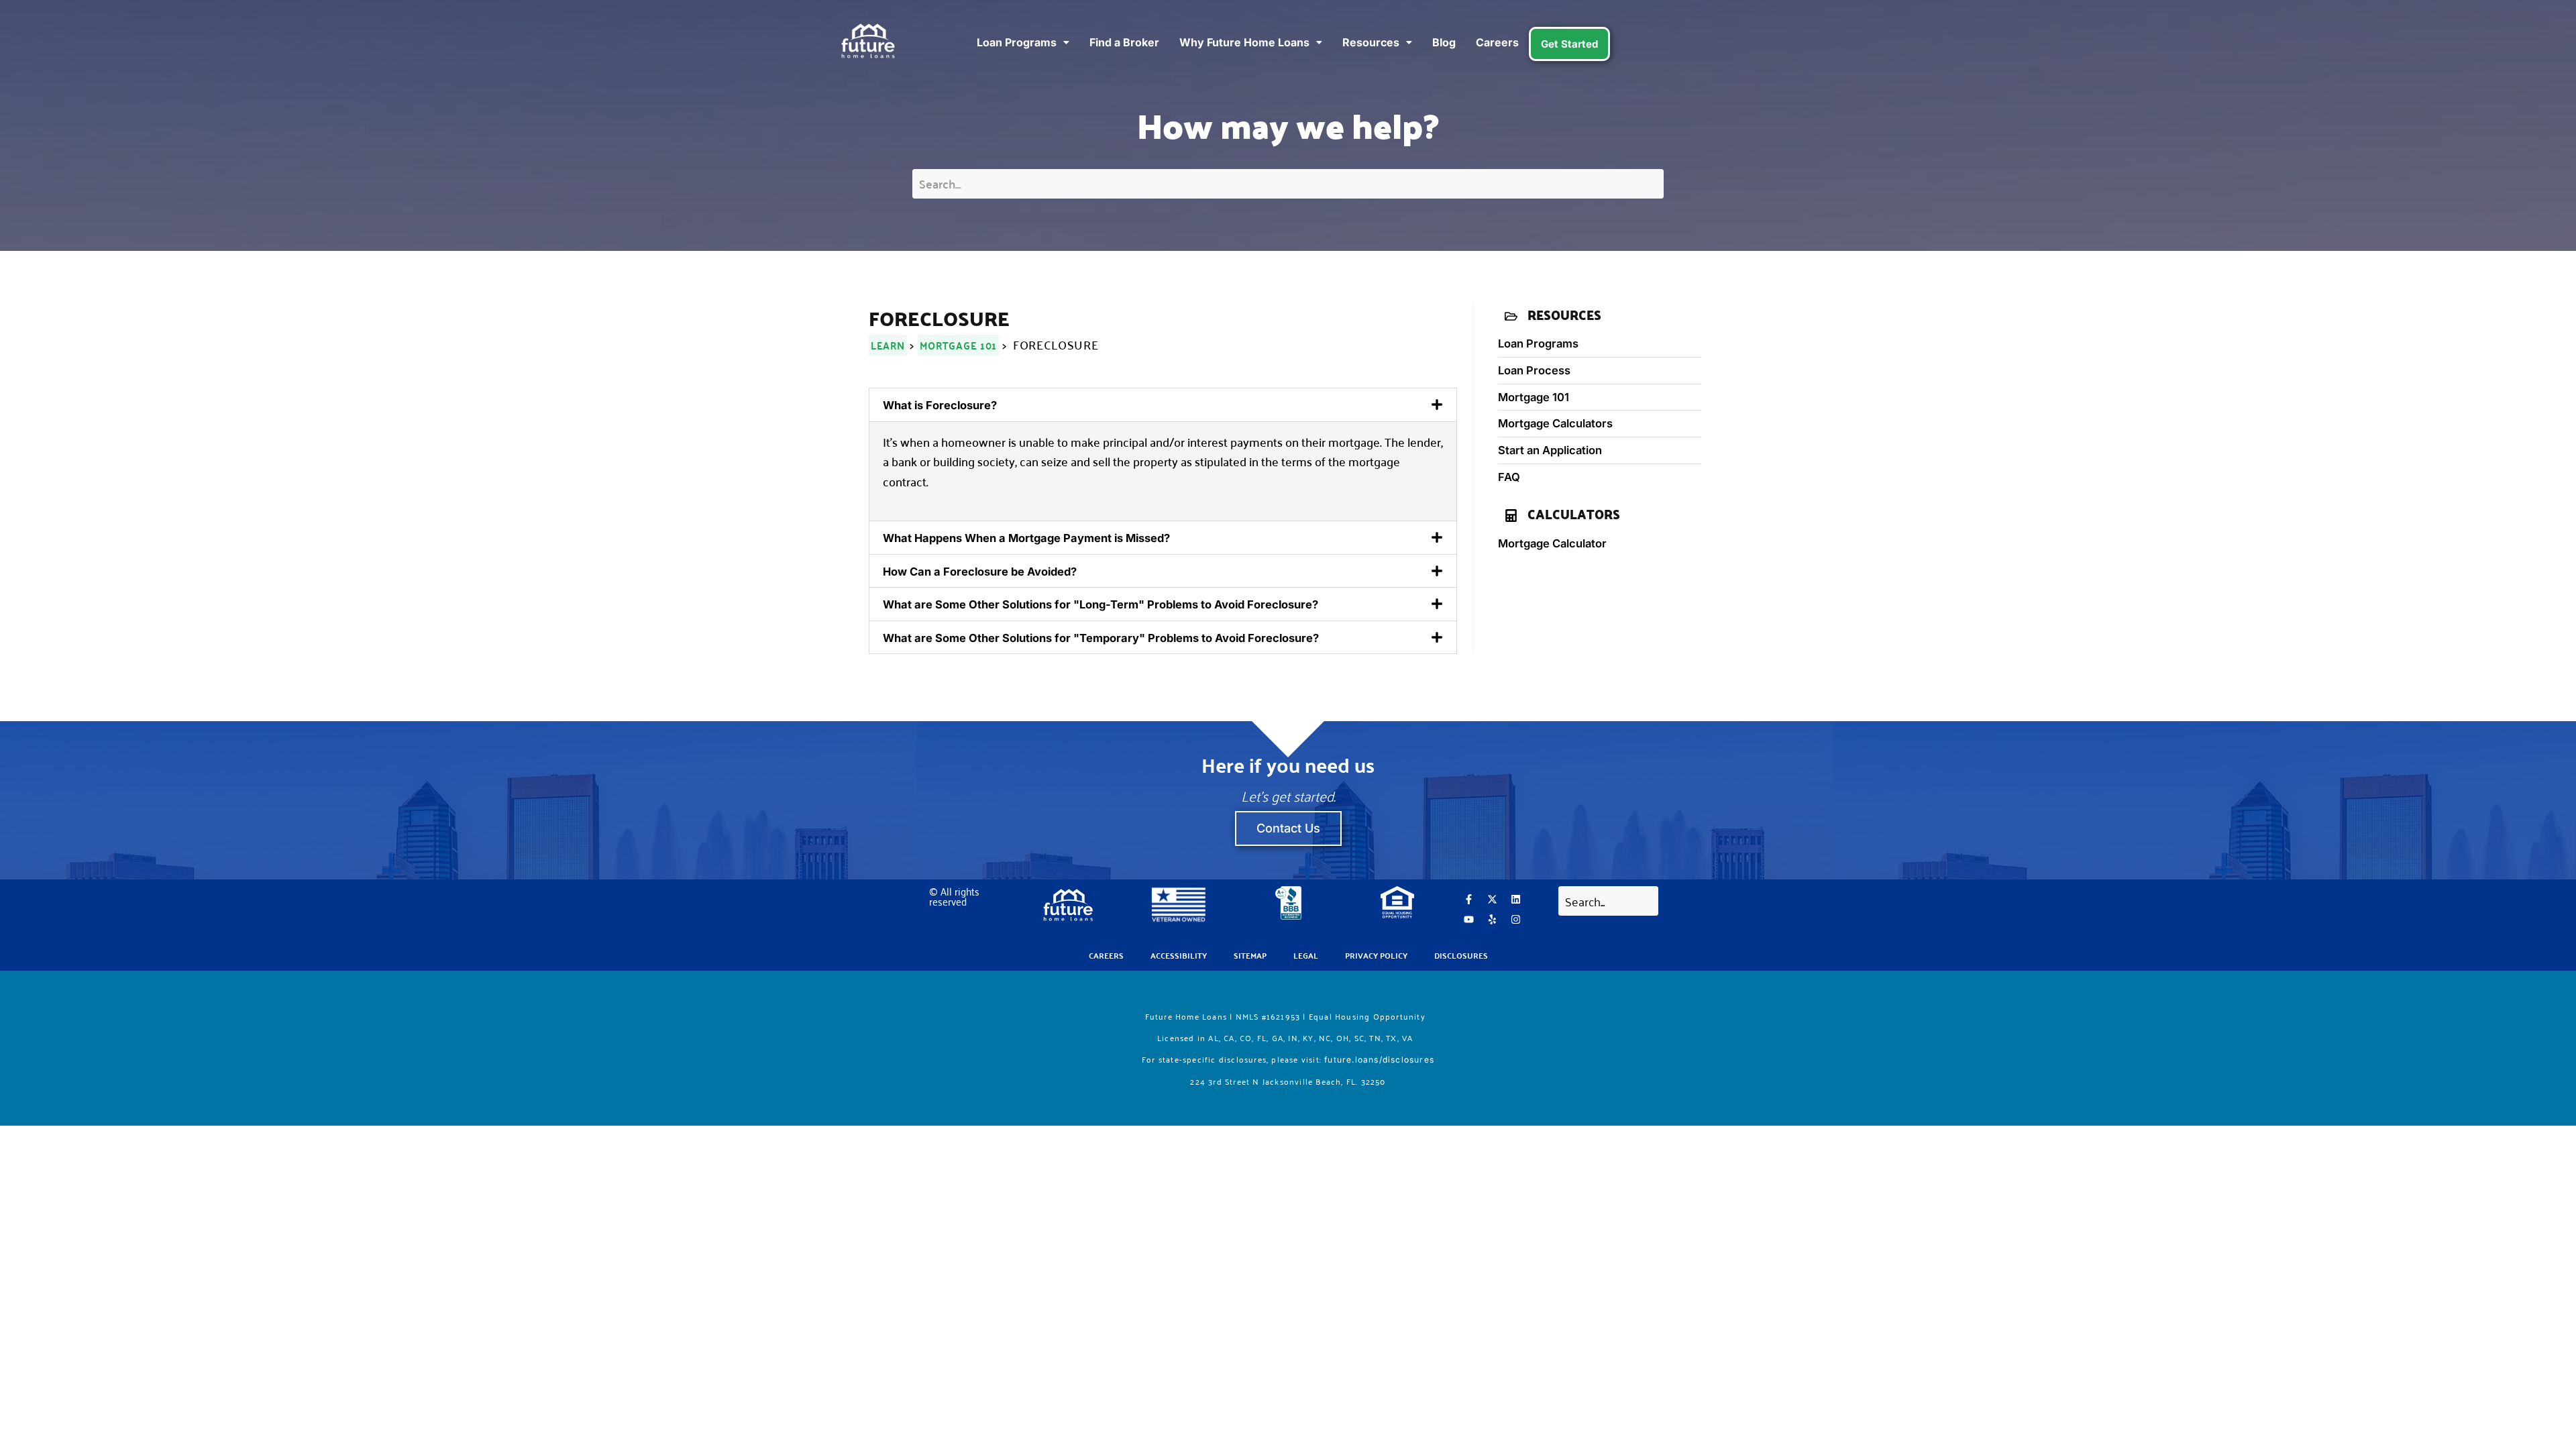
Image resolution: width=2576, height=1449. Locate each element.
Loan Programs (1017, 42)
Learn (888, 345)
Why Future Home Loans (1244, 42)
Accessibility (1179, 955)
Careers (1497, 42)
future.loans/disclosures (1379, 1060)
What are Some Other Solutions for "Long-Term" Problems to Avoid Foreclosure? (1101, 604)
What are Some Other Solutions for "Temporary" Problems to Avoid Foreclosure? (1101, 638)
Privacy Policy (1376, 955)
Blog (1444, 42)
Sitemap (1250, 955)
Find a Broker (1124, 42)
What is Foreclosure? (940, 405)
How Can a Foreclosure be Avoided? (980, 572)
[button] (1163, 405)
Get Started (1569, 44)
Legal (1306, 955)
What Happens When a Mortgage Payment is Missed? (1026, 538)
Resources (1371, 42)
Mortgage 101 (958, 345)
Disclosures (1461, 955)
